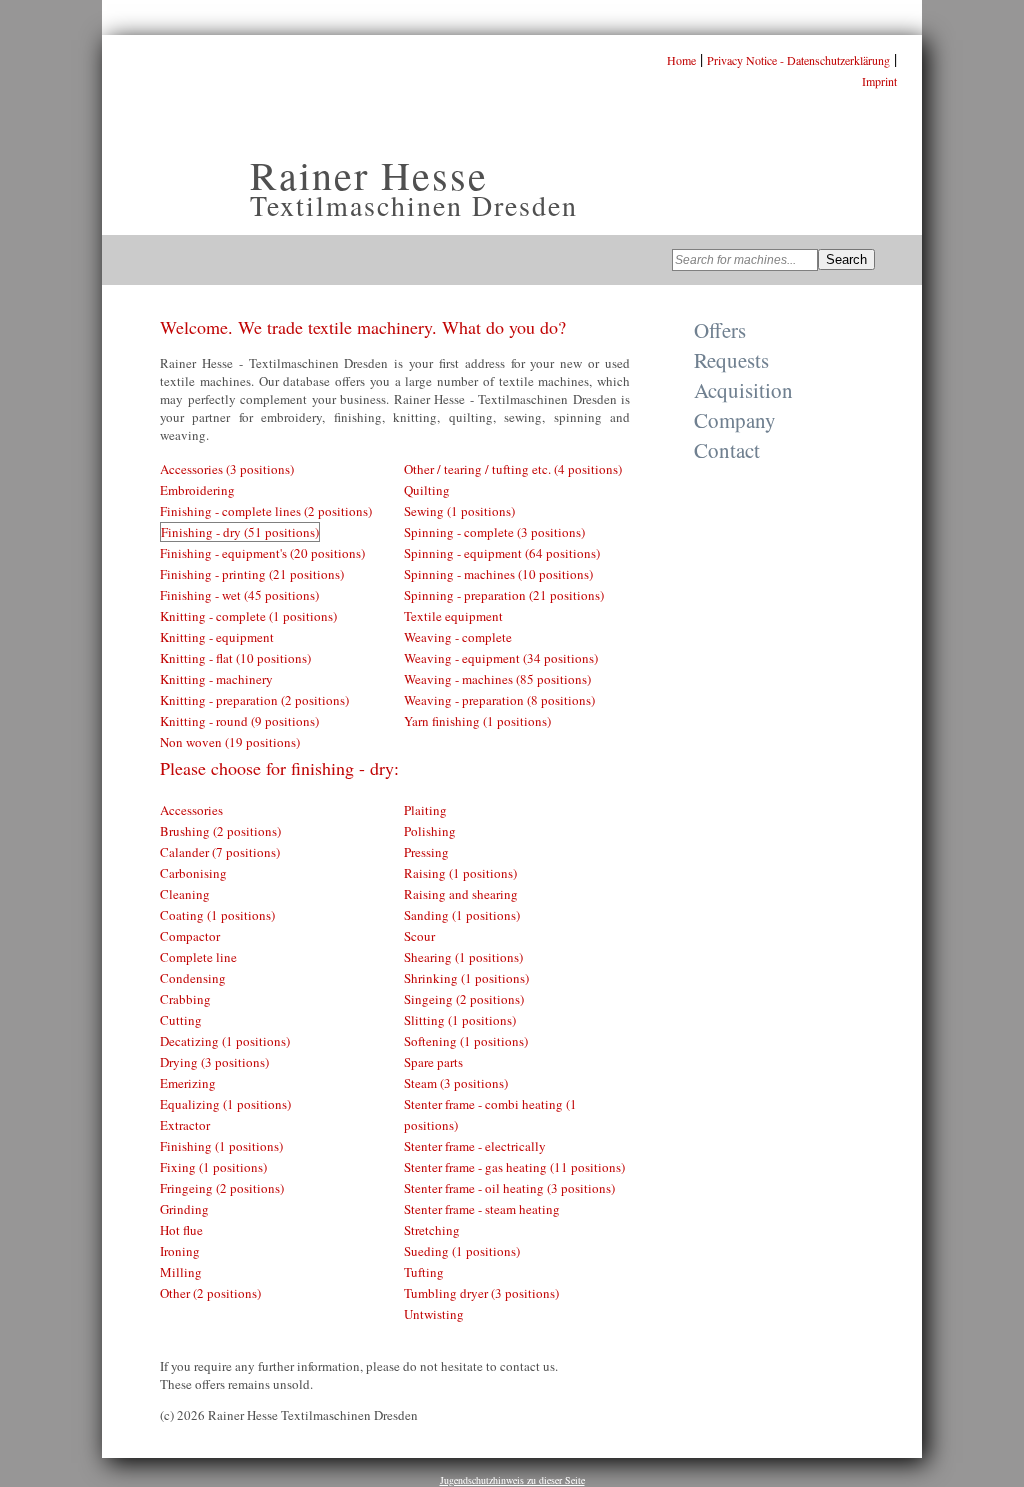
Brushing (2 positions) (220, 831)
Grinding (184, 1209)
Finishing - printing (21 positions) (252, 574)
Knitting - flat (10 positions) (235, 658)
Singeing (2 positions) (464, 999)
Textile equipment (453, 616)
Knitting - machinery (216, 679)
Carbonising (193, 873)
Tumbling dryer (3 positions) (481, 1293)
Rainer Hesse (369, 174)
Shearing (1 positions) (463, 957)
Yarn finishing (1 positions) (477, 721)
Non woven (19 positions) (230, 742)
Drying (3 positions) (214, 1062)
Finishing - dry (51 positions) (240, 532)
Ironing (180, 1251)
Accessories (191, 810)
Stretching (432, 1230)
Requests (731, 360)
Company (735, 420)
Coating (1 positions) (217, 915)
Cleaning (185, 894)
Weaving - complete (458, 637)
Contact (727, 450)
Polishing (430, 831)
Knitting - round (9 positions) (239, 721)
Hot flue (181, 1230)
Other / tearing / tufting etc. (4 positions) (513, 469)
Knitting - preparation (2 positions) (254, 700)
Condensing (193, 978)
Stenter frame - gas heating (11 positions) (514, 1167)
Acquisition (743, 390)
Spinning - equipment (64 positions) (502, 553)
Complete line (198, 957)
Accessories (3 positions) (227, 469)
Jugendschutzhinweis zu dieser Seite (512, 1480)
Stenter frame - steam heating (482, 1209)
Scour (419, 936)
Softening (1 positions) (466, 1041)
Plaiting (425, 810)
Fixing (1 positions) (213, 1167)
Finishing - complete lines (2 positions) (266, 511)
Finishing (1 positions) (221, 1146)
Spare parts (433, 1062)
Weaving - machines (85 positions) (497, 679)
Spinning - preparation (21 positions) (504, 595)
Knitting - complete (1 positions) (248, 616)
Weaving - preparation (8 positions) (499, 700)
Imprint (879, 81)
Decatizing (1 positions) (225, 1041)
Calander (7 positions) (220, 852)
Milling (181, 1272)
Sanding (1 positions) (462, 915)
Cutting (181, 1020)
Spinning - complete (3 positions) (494, 532)
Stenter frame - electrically (475, 1146)
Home (681, 60)
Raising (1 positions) (460, 873)
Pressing (426, 852)
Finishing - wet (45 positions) (239, 595)
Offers (720, 330)
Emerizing (188, 1083)
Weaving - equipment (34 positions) (501, 658)
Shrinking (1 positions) (466, 978)
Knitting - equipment (217, 637)
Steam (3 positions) (456, 1083)
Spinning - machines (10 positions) (498, 574)
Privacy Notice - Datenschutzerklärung (798, 60)
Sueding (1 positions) (462, 1251)
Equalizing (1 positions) (225, 1104)
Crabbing (185, 999)
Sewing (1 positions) (459, 511)
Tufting (424, 1272)
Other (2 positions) (210, 1293)
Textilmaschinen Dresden (414, 205)
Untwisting (434, 1314)
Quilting (427, 490)
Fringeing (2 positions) (222, 1188)
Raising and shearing (461, 894)
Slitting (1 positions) (460, 1020)
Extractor (185, 1125)
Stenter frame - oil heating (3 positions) (509, 1188)
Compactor (190, 936)
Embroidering (197, 490)
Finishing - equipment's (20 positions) (262, 553)
